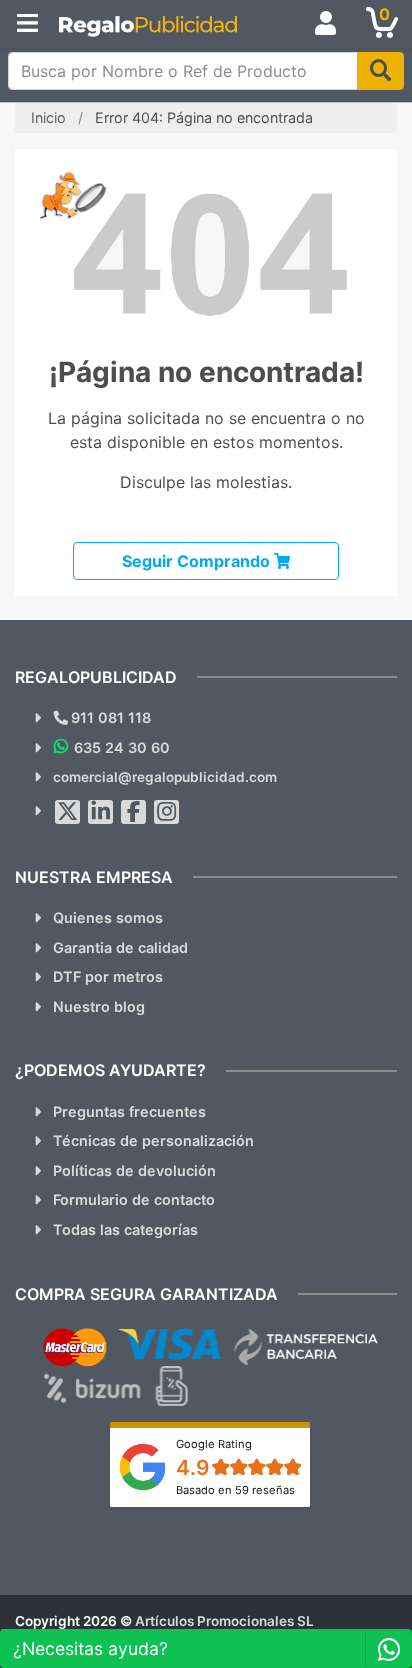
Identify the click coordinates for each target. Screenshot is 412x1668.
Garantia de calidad (120, 947)
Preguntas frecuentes (129, 1111)
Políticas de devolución (134, 1170)
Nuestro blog (99, 1006)
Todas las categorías (125, 1229)
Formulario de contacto (134, 1199)
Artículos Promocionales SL (224, 1621)
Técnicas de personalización (153, 1140)
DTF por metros (108, 976)
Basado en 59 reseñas (235, 1490)
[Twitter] (68, 812)
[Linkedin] (101, 812)
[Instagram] (167, 812)
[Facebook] (134, 812)
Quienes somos (108, 917)
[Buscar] (380, 71)
